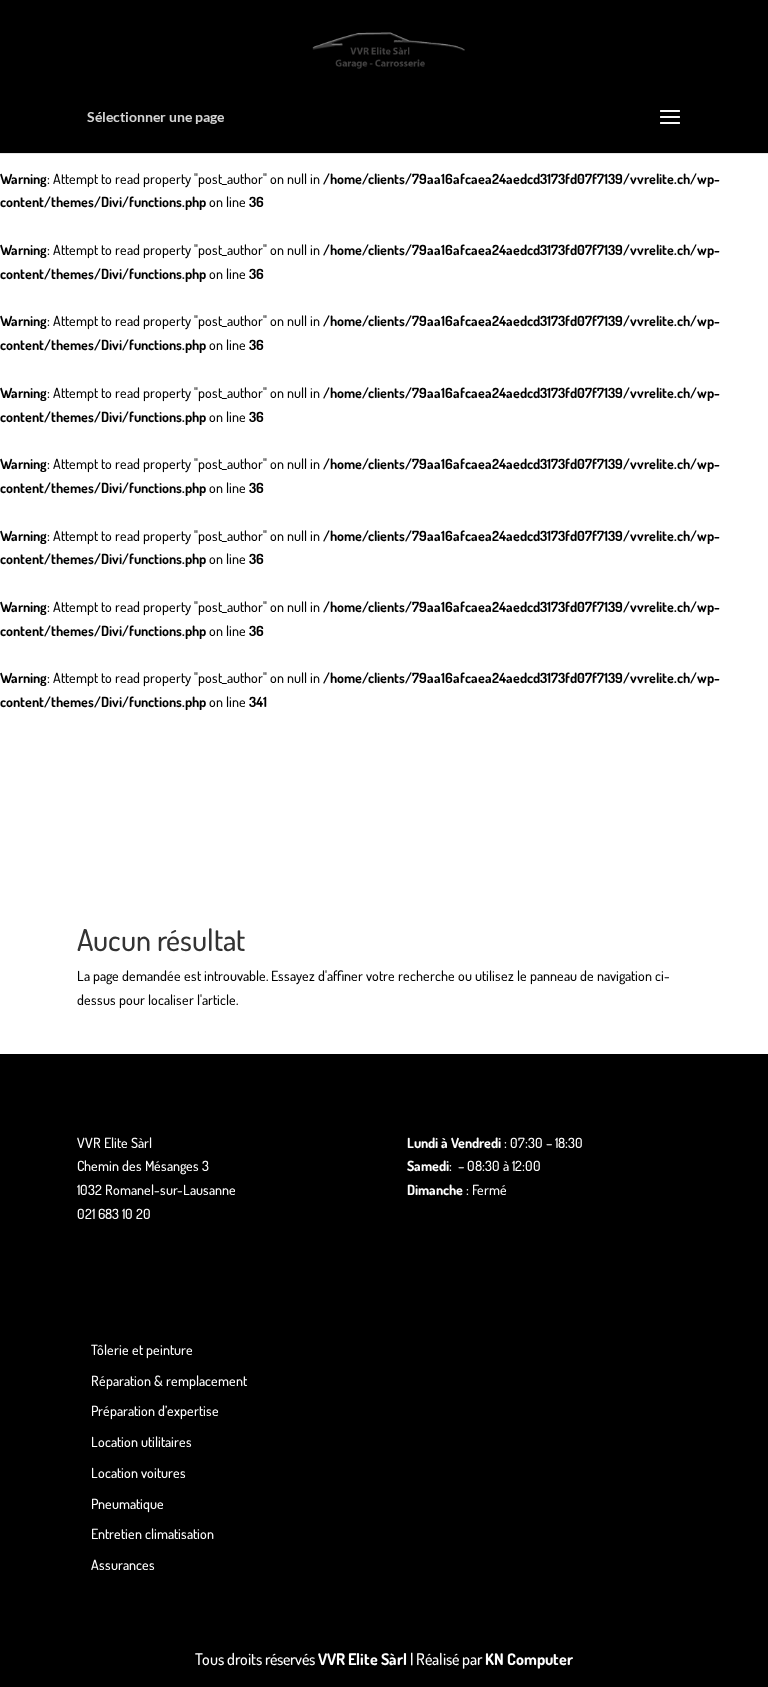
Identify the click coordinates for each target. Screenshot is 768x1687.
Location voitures (138, 1472)
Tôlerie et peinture (142, 1349)
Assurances (123, 1564)
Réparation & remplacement (169, 1380)
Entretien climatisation (152, 1533)
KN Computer (529, 1659)
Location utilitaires (141, 1441)
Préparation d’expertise (155, 1410)
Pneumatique (127, 1503)
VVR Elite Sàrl (362, 1659)
